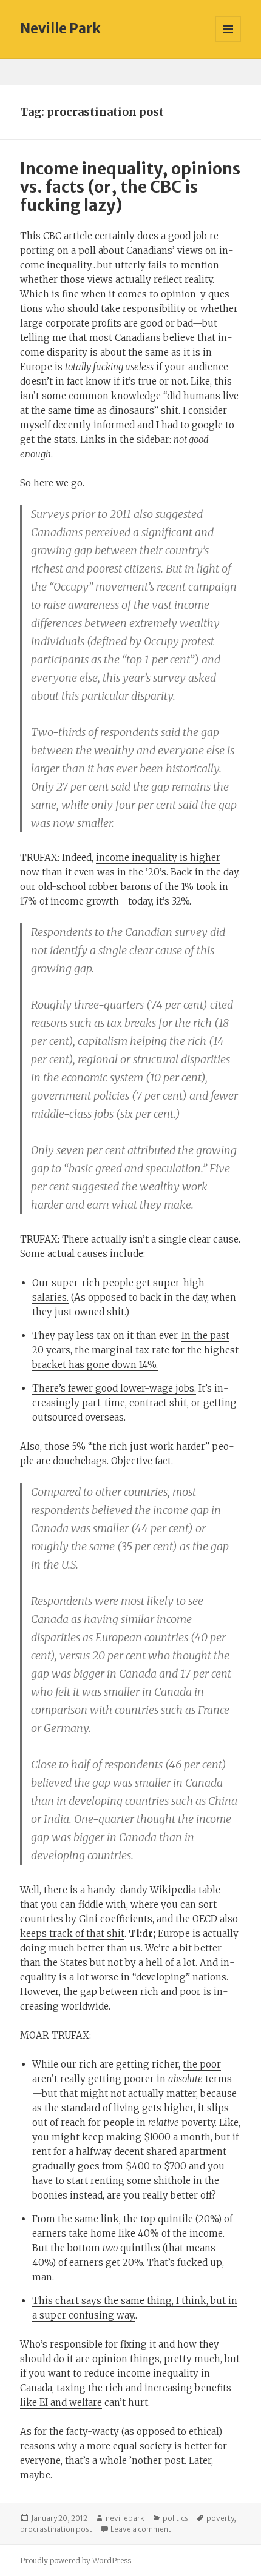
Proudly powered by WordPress (76, 2561)
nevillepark (125, 2518)
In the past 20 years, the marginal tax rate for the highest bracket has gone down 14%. (135, 1350)
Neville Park (60, 28)
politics (175, 2518)
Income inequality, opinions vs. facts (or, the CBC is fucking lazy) (130, 187)
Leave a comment (141, 2529)
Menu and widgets (229, 41)
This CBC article (56, 236)
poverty (220, 2518)
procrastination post (56, 2529)
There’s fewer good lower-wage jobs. (114, 1388)
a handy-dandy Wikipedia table (150, 1890)
